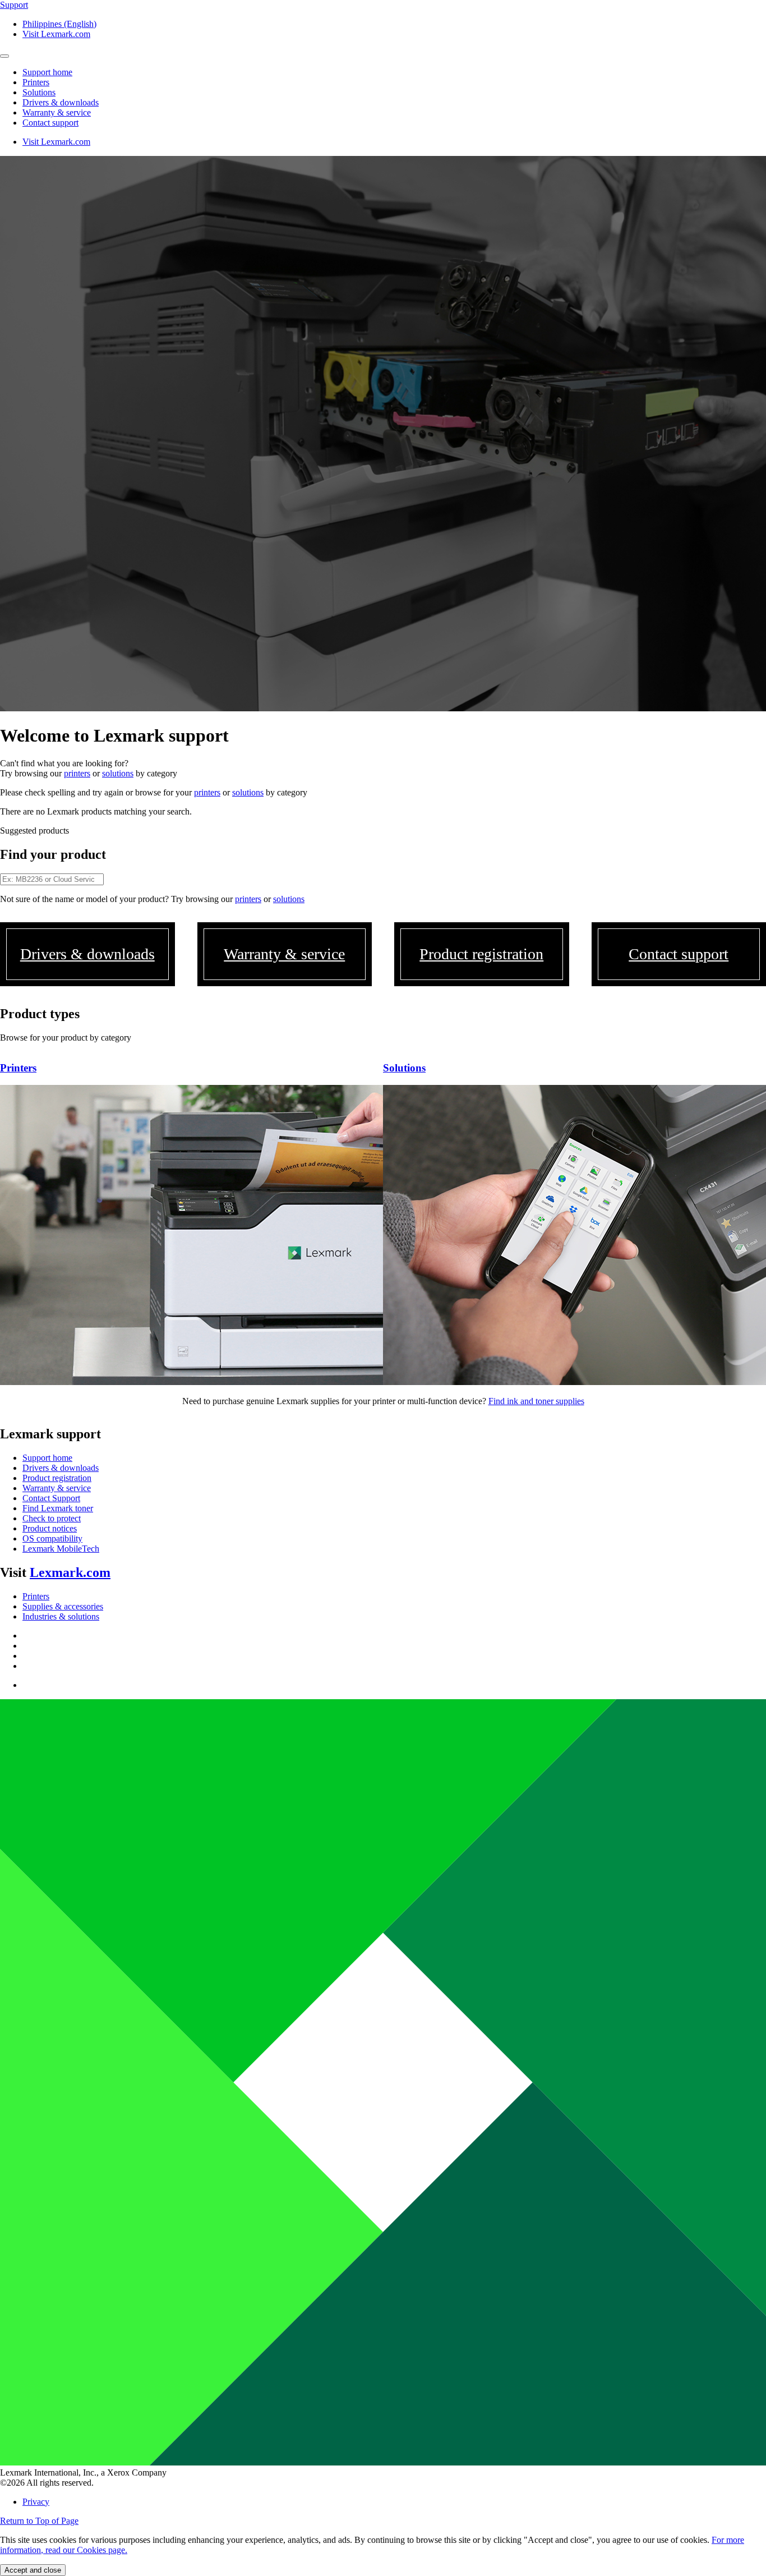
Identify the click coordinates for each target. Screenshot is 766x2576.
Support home (47, 1458)
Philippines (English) (59, 24)
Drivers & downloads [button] (61, 102)
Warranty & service (57, 1488)
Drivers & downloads (61, 1468)
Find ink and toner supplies (536, 1401)
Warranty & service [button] (57, 112)
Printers (36, 1596)
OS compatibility (52, 1538)
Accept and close (33, 2570)
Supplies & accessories (63, 1606)
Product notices (50, 1528)
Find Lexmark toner (58, 1508)
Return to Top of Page (39, 2521)
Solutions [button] (39, 92)
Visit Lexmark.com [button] (56, 34)
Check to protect (52, 1518)
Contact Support (51, 1498)
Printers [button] (36, 82)
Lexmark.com (70, 1572)
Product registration (57, 1478)
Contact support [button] (50, 123)
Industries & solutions (61, 1616)
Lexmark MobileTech (61, 1549)
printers (77, 773)
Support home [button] (47, 72)
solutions (118, 773)
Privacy (36, 2502)
